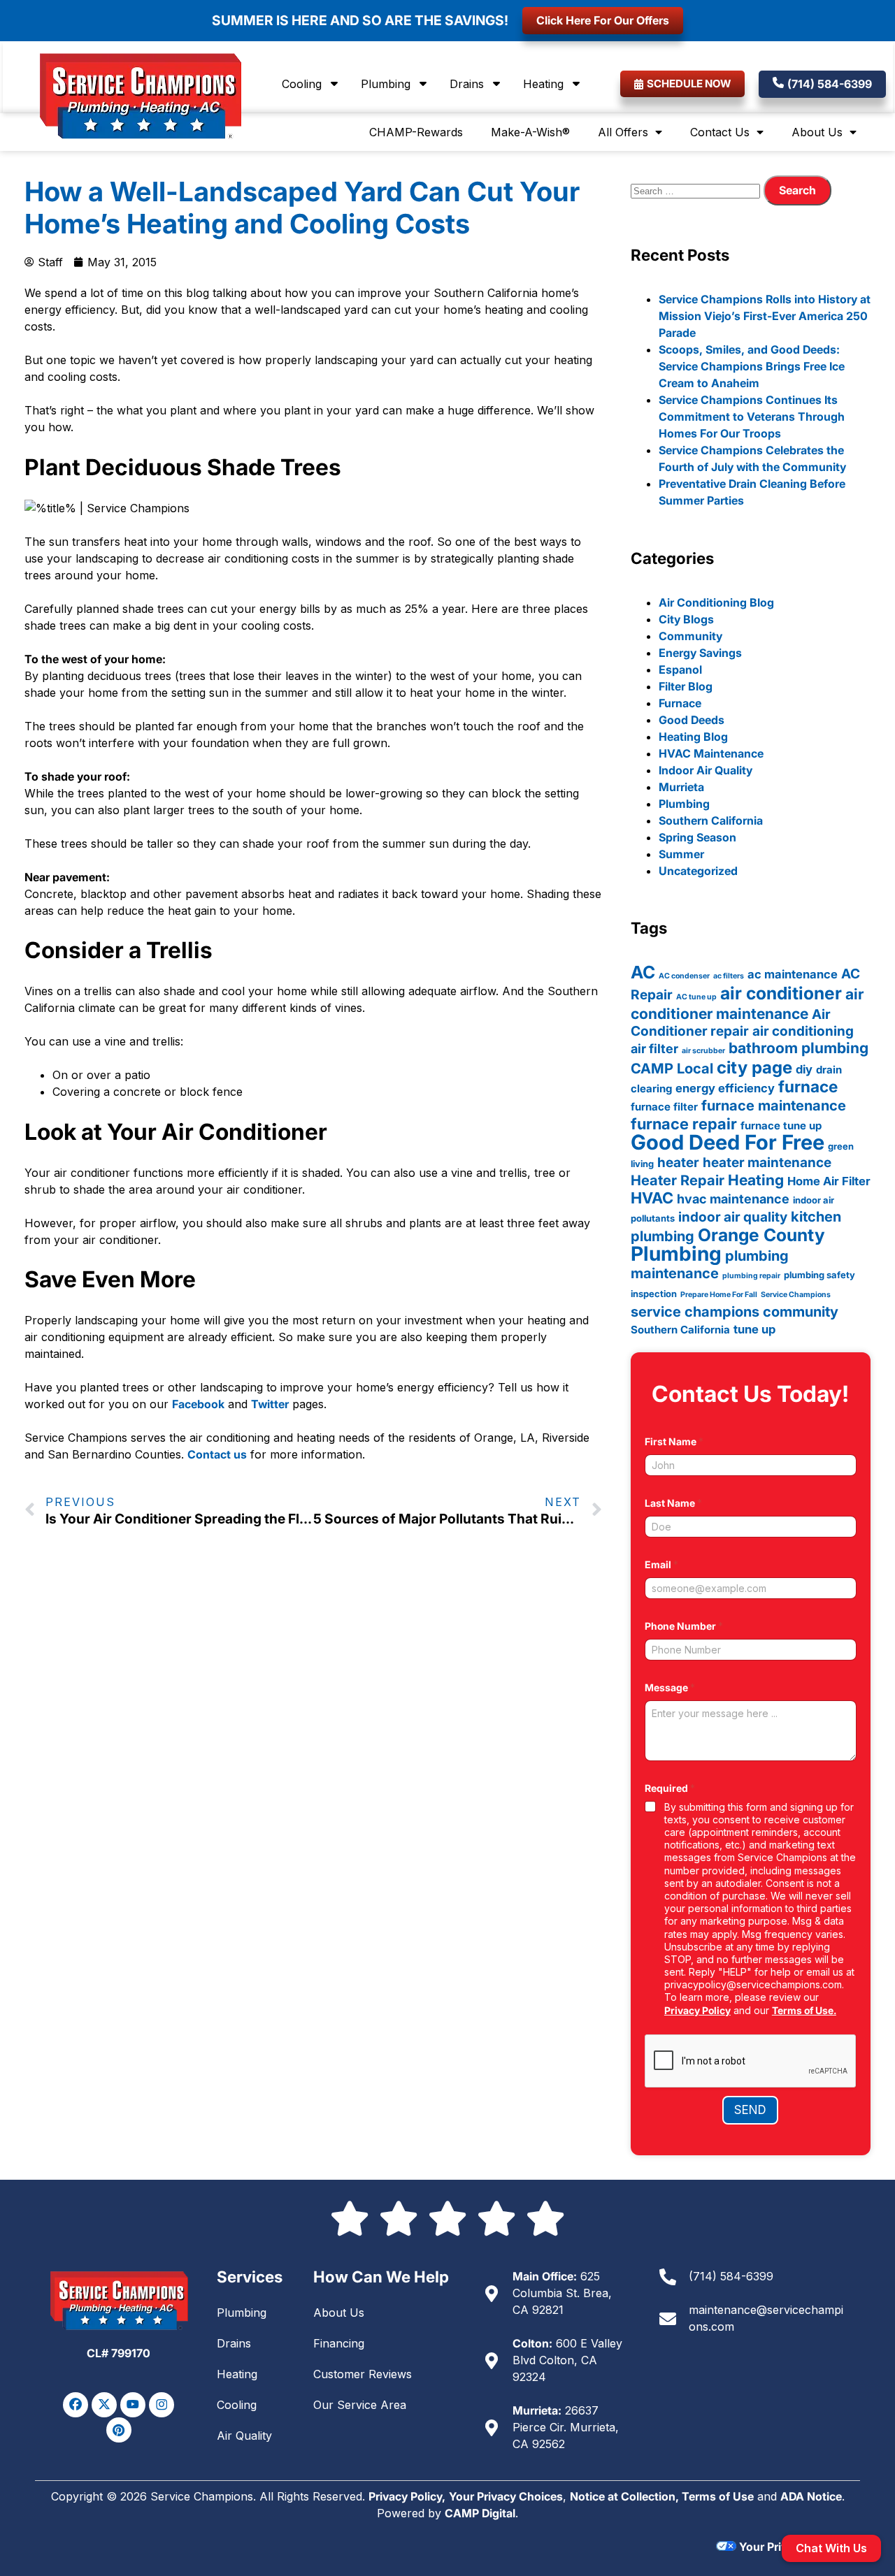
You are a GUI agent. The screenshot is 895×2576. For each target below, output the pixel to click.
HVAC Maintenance (711, 753)
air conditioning (803, 1031)
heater (678, 1163)
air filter (654, 1048)
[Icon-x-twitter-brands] (104, 2405)
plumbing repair (751, 1276)
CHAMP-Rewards (416, 132)
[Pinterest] (119, 2430)
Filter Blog (686, 686)
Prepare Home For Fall (719, 1295)
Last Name (673, 1503)
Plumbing (386, 84)
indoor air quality (733, 1217)
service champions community (735, 1312)
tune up (754, 1329)
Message (670, 1687)
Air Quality (244, 2436)
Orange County (761, 1235)
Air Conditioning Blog (716, 602)
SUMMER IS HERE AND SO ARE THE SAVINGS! (360, 20)
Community (690, 636)
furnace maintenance (774, 1106)
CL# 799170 (119, 2353)
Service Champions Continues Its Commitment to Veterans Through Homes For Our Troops (752, 417)
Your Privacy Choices (506, 2496)
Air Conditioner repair (731, 1023)
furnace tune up (781, 1126)
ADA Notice (811, 2496)
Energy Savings (700, 653)
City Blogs (686, 619)
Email (661, 1564)
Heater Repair (678, 1180)
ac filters (729, 976)
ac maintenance (793, 974)
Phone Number (684, 1626)
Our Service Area (360, 2405)
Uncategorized (698, 871)
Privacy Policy (697, 2010)
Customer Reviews (363, 2374)
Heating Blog (693, 737)
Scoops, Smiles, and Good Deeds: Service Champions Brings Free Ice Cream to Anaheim (752, 366)
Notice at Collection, (626, 2496)
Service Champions (796, 1295)
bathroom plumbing (799, 1048)
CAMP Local (672, 1069)
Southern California (711, 820)
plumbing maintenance (710, 1265)
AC (643, 972)
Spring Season (697, 837)
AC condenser (684, 976)
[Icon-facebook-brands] (76, 2405)
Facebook (198, 1404)
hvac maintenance (733, 1199)
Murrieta (681, 787)
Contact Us (720, 132)
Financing (339, 2343)
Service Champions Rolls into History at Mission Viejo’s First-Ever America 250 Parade (765, 316)
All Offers (623, 132)
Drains (467, 84)
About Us (817, 132)
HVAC (652, 1198)
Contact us (217, 1454)
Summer (681, 854)
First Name (674, 1441)
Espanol (680, 670)
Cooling (302, 84)
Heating (543, 84)
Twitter (270, 1404)
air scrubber (703, 1051)
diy (804, 1069)
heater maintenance (767, 1163)
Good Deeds (692, 720)
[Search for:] (697, 190)
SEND (750, 2110)
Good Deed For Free (728, 1142)
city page (754, 1068)
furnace (808, 1086)
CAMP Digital (480, 2513)
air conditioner (781, 993)
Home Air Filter (829, 1181)
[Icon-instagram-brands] (162, 2405)
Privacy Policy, (407, 2496)
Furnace (680, 703)
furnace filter (664, 1107)
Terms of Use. (804, 2010)
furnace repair (684, 1124)
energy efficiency (725, 1088)
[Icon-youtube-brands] (133, 2405)
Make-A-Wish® (530, 132)
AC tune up (696, 997)
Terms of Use (718, 2496)
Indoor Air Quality (706, 770)
